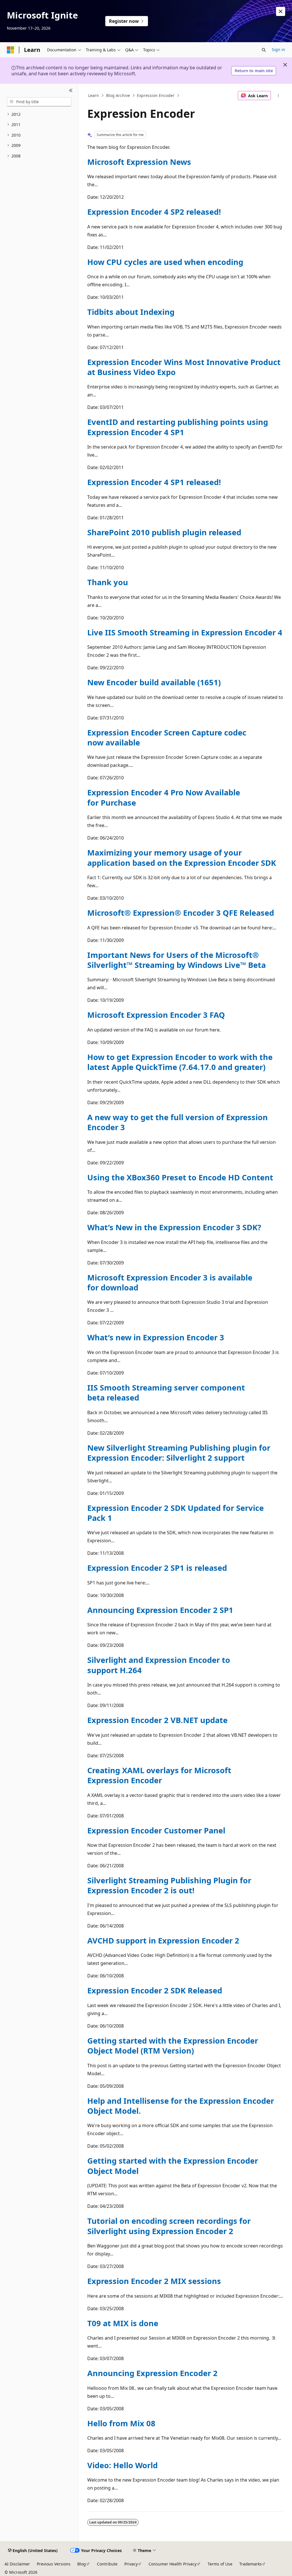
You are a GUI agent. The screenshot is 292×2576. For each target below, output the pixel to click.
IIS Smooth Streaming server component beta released (166, 1393)
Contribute (107, 2564)
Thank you (108, 582)
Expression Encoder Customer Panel (156, 1830)
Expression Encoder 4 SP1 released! (154, 482)
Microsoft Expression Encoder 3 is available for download (170, 1282)
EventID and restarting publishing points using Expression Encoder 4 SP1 (178, 427)
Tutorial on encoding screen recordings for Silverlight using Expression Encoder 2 (169, 2226)
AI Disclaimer (17, 2564)
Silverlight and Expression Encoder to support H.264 (159, 1665)
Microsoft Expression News (139, 162)
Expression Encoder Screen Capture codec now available (167, 737)
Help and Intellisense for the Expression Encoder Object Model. (181, 2106)
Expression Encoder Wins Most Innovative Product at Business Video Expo (184, 367)
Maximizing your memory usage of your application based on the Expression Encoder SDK (182, 858)
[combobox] (39, 102)
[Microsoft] (11, 50)
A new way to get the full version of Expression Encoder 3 (178, 1122)
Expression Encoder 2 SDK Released (155, 1990)
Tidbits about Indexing (131, 312)
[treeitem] (39, 114)
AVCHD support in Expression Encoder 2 (163, 1940)
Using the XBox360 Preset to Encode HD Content (180, 1177)
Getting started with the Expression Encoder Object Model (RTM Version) (173, 2046)
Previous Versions (54, 2564)
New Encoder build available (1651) (154, 682)
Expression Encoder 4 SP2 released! (154, 212)
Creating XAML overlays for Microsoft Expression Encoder (159, 1775)
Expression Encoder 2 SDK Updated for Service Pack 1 (176, 1513)
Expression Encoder (156, 95)
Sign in (278, 49)
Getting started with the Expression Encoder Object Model (173, 2166)
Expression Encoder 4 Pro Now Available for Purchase (164, 797)
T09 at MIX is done (123, 2323)
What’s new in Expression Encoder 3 (156, 1337)
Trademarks (251, 2564)
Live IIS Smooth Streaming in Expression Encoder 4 (185, 632)
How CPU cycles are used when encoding (165, 262)
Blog (82, 2564)
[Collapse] (71, 91)
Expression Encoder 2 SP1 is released (157, 1568)
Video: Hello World (122, 2465)
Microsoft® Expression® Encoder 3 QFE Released (181, 913)
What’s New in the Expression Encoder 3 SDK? (174, 1227)
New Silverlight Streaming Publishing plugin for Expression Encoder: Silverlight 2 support (179, 1453)
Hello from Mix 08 (121, 2423)
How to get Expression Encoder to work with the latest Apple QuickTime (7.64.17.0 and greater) (180, 1062)
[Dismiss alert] (281, 11)
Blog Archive (118, 95)
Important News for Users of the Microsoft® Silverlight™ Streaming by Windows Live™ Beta (177, 960)
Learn (94, 95)
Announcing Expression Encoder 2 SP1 (160, 1610)
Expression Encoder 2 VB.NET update (157, 1720)
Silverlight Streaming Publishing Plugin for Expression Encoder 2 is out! (169, 1885)
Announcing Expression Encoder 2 (152, 2373)
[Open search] (264, 50)
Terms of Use (220, 2564)
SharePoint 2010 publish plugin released (164, 532)
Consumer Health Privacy (173, 2564)
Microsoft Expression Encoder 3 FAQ (156, 1015)
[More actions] (278, 96)
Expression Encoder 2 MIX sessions (154, 2281)
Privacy (131, 2564)
